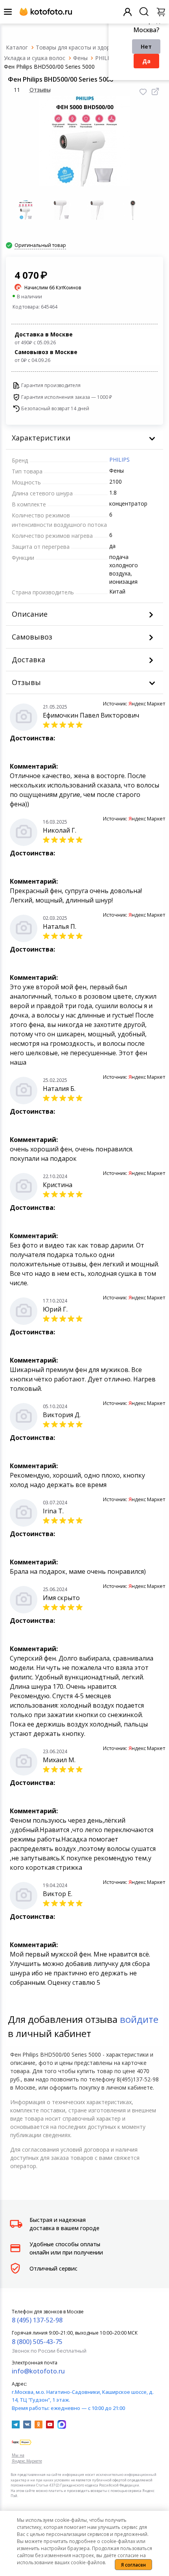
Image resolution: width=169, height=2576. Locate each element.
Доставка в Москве (44, 338)
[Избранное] (143, 92)
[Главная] (17, 47)
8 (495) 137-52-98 (37, 2320)
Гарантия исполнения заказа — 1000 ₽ (67, 397)
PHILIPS (119, 459)
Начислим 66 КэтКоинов (53, 288)
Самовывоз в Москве (46, 356)
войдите (139, 2019)
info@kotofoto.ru (38, 2371)
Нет (146, 47)
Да (146, 61)
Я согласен (133, 2565)
